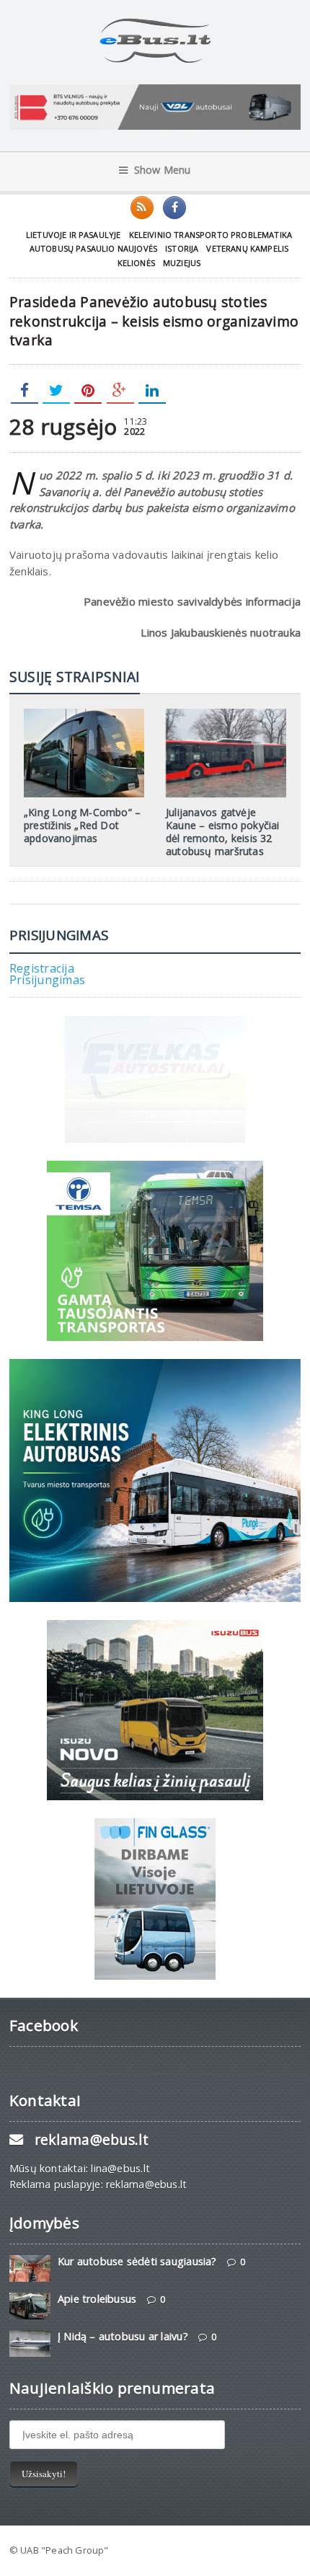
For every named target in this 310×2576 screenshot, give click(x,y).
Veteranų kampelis (247, 248)
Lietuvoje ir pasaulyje (74, 235)
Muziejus (182, 263)
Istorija (182, 248)
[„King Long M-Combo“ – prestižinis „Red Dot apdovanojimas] (84, 714)
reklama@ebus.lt (92, 2139)
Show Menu (163, 170)
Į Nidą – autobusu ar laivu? (123, 2336)
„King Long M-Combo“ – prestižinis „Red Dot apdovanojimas (82, 825)
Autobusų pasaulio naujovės (93, 248)
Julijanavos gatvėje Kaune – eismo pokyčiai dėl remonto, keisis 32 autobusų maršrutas (223, 832)
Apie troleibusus (97, 2299)
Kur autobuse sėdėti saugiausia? (137, 2261)
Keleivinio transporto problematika (211, 235)
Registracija (42, 968)
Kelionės (136, 263)
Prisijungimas (47, 980)
